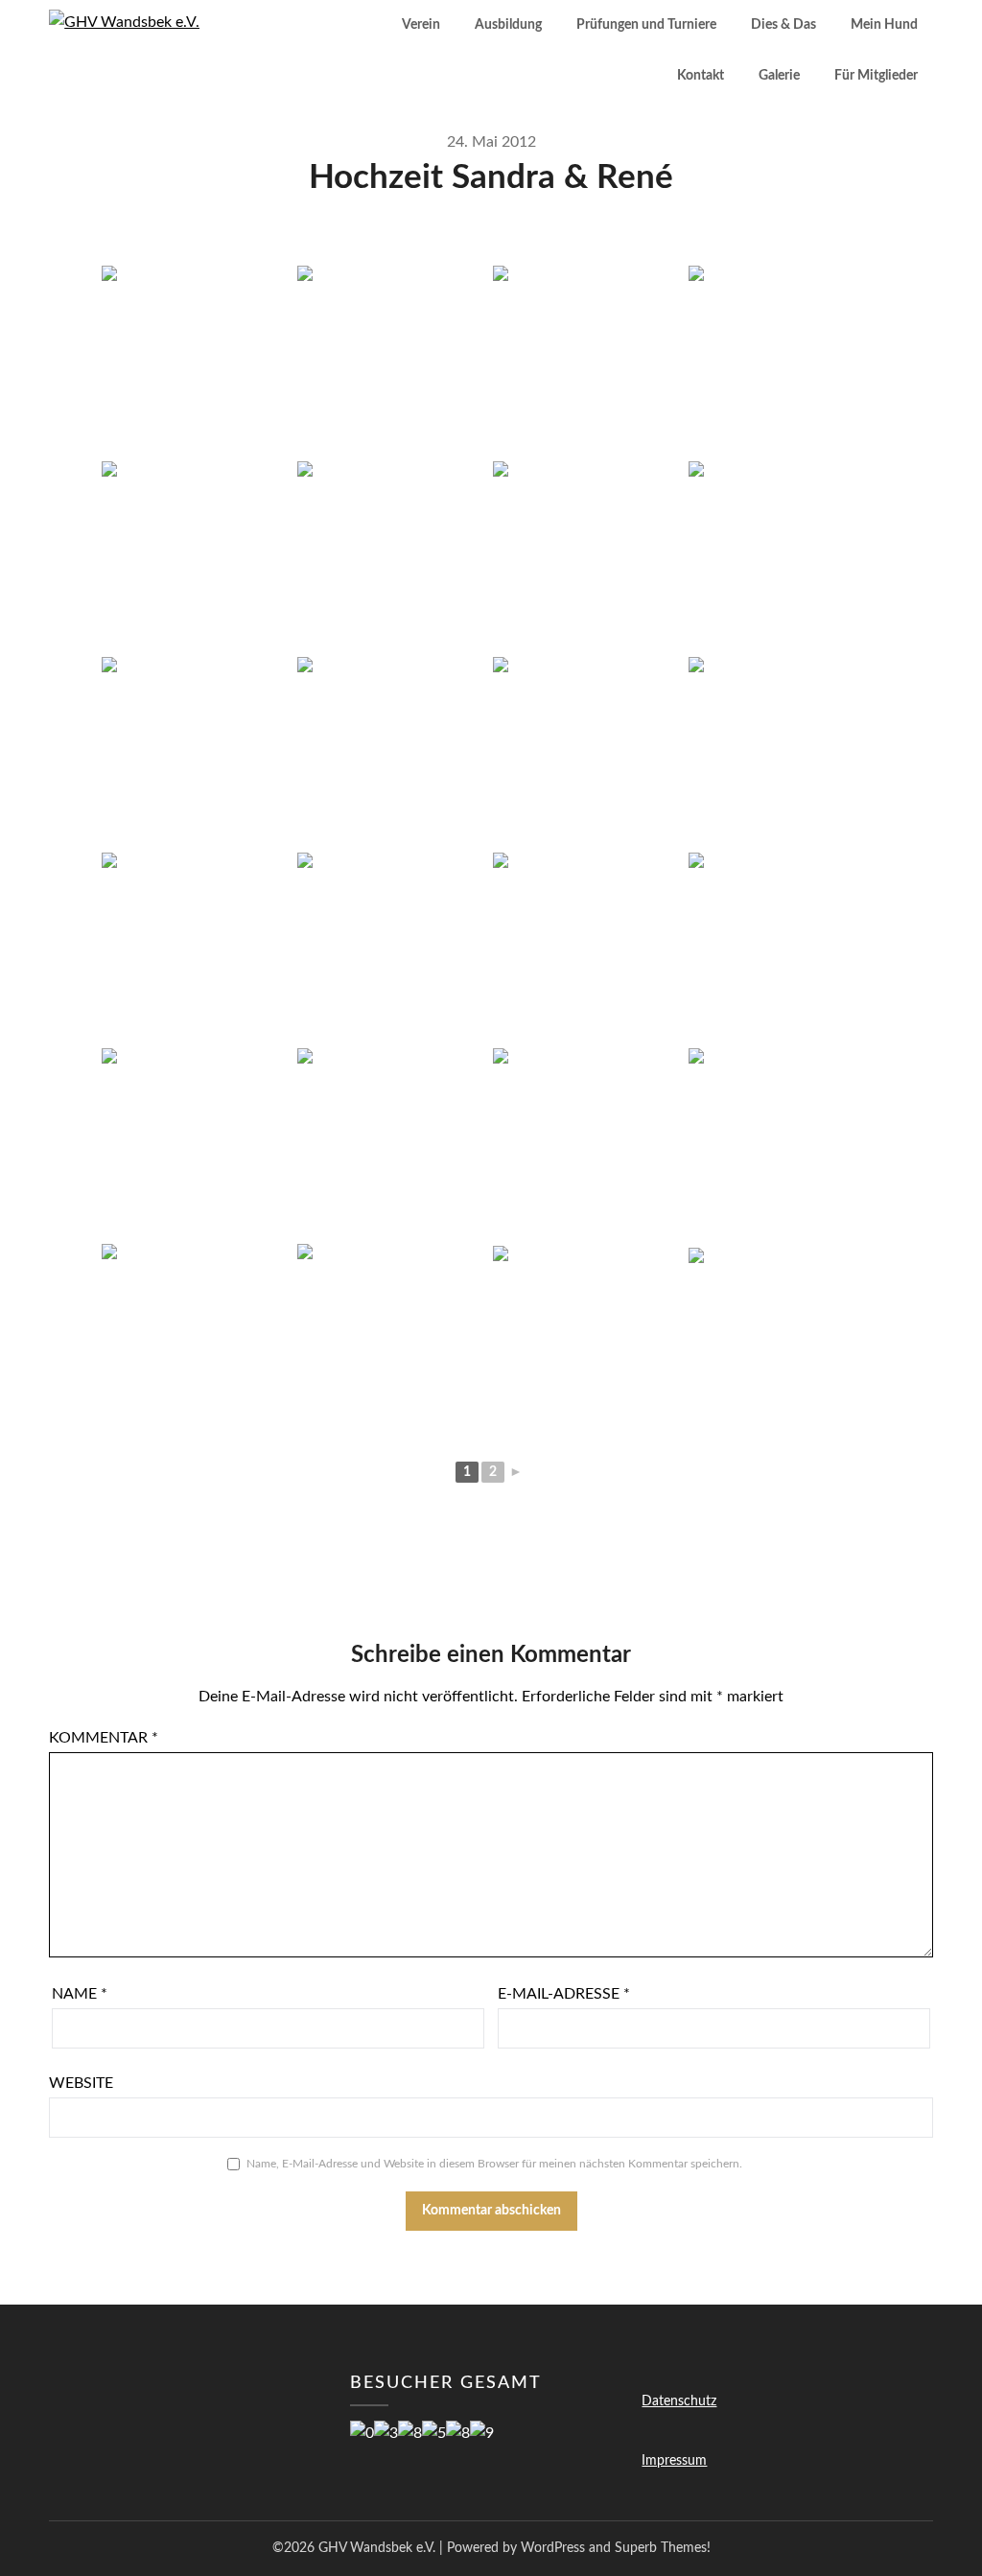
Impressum (674, 2461)
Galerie (779, 76)
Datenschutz (679, 2401)
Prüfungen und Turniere (646, 25)
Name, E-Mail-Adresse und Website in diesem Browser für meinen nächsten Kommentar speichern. (494, 2164)
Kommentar (104, 1738)
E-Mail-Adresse (564, 1994)
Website (81, 2083)
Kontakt (701, 76)
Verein (421, 25)
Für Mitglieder (876, 76)
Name (80, 1994)
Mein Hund (884, 25)
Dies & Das (783, 25)
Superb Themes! (663, 2548)
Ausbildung (508, 25)
